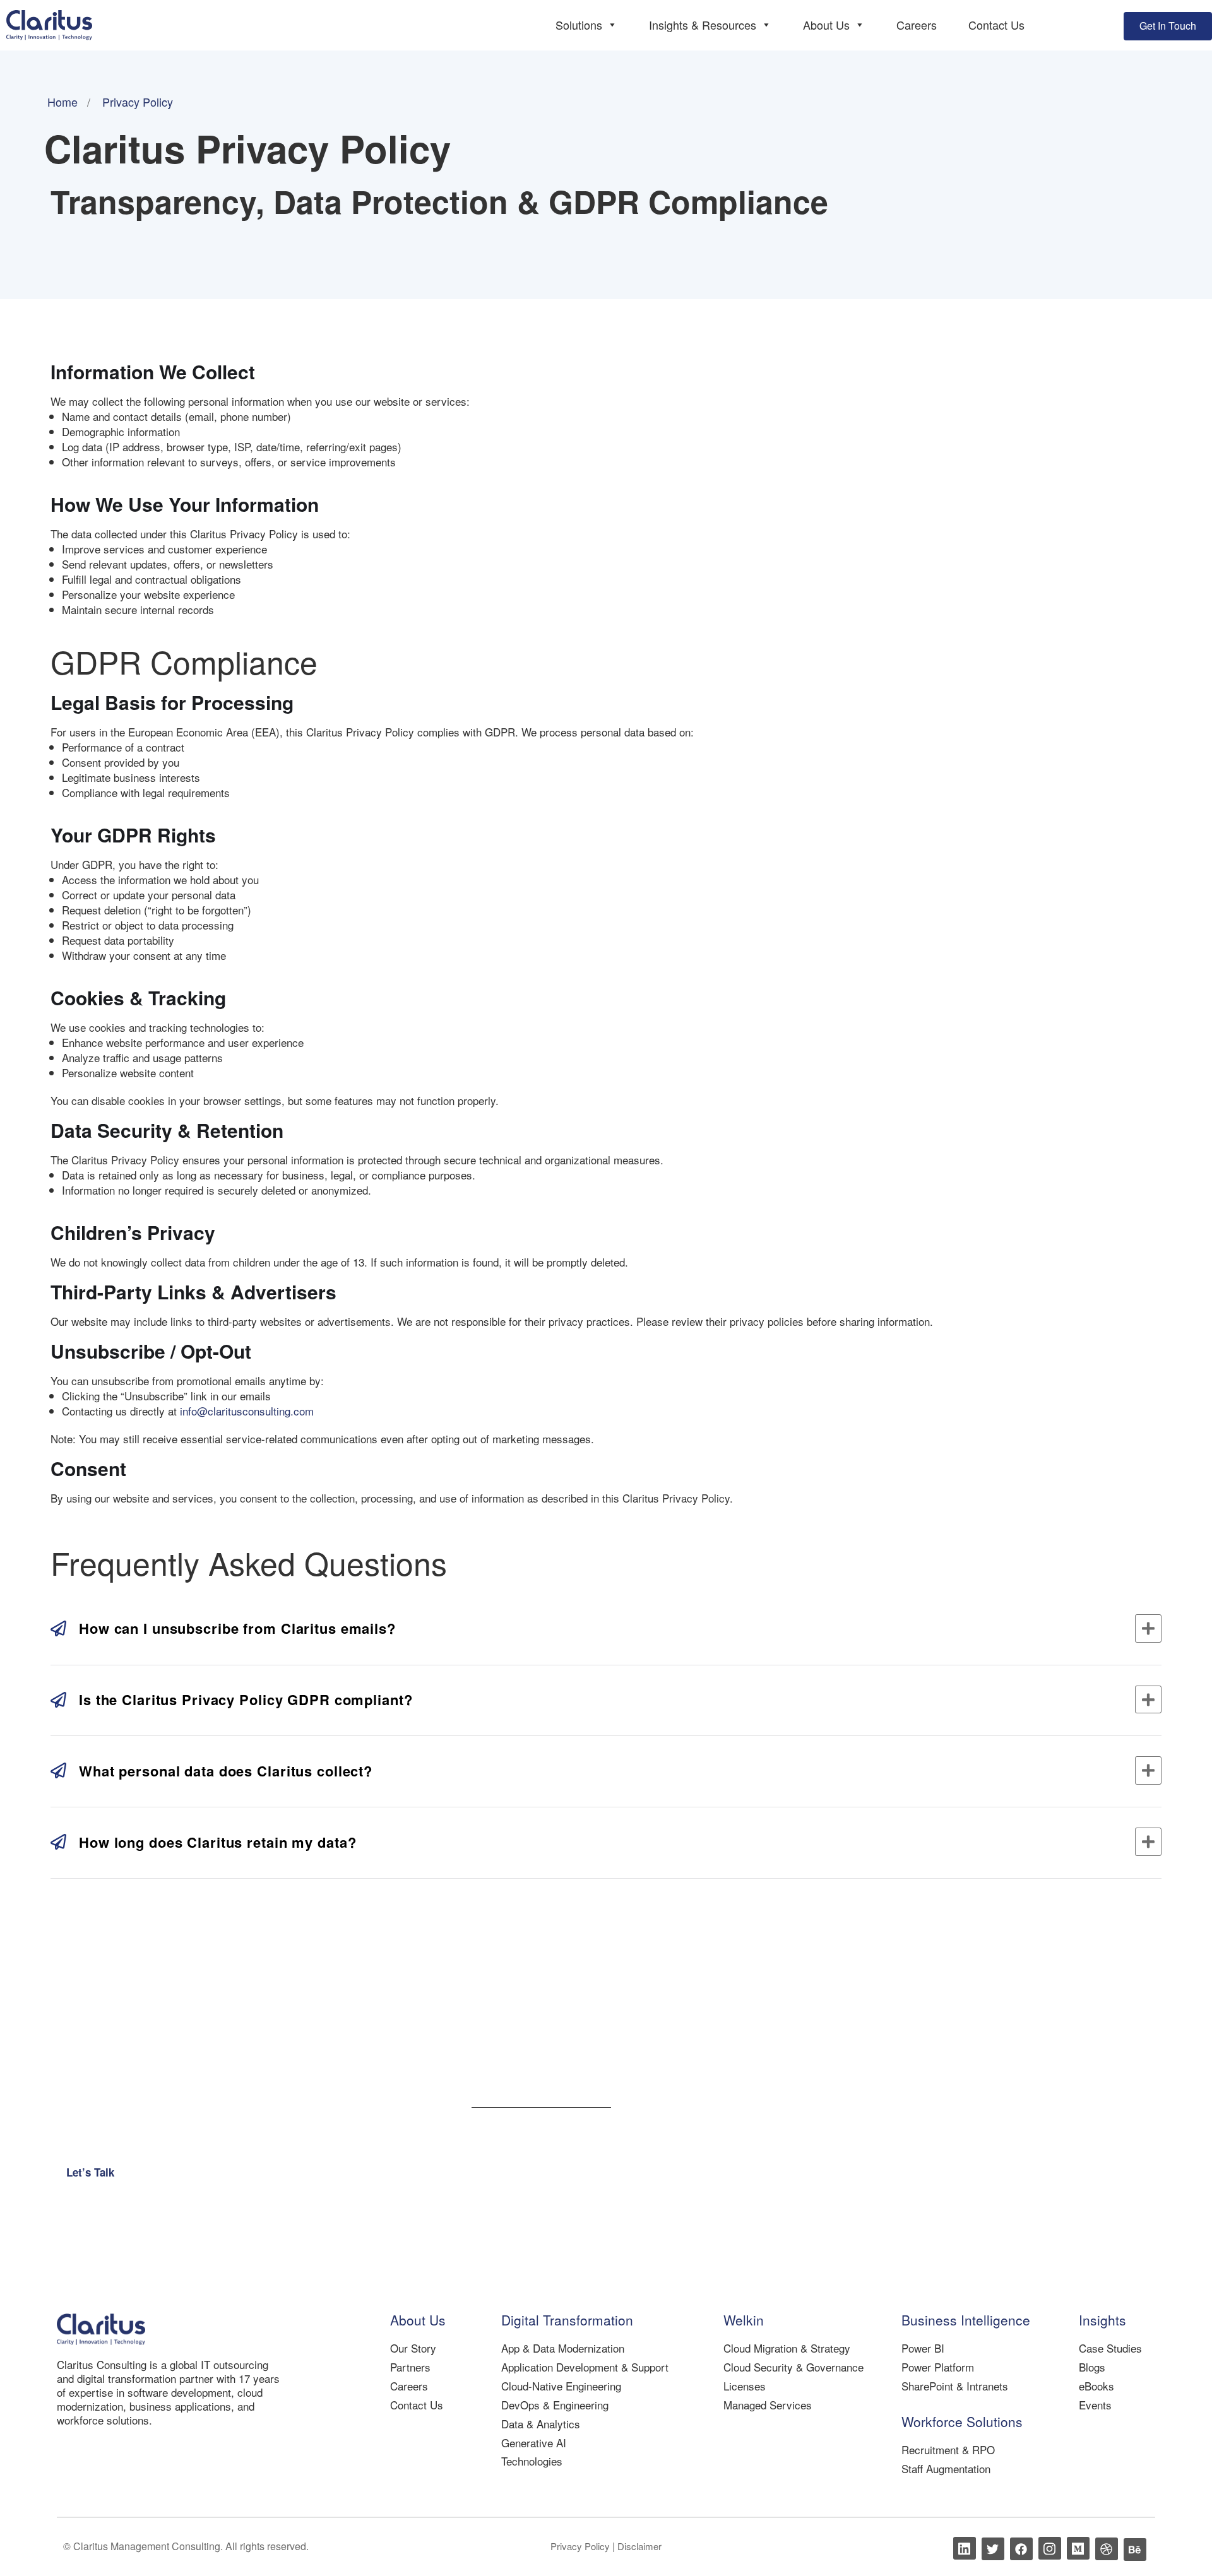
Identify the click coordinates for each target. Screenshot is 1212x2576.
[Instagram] (1050, 2548)
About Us (826, 25)
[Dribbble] (1107, 2549)
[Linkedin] (965, 2548)
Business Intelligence (966, 2320)
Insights (1102, 2320)
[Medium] (1078, 2548)
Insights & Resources (703, 25)
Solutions (579, 25)
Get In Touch (1168, 26)
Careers (917, 25)
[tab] (606, 1628)
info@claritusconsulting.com (247, 1411)
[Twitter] (993, 2549)
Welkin (744, 2320)
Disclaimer (639, 2546)
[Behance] (1135, 2549)
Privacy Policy (581, 2546)
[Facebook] (1021, 2549)
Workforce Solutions (962, 2421)
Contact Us (996, 25)
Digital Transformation (567, 2320)
